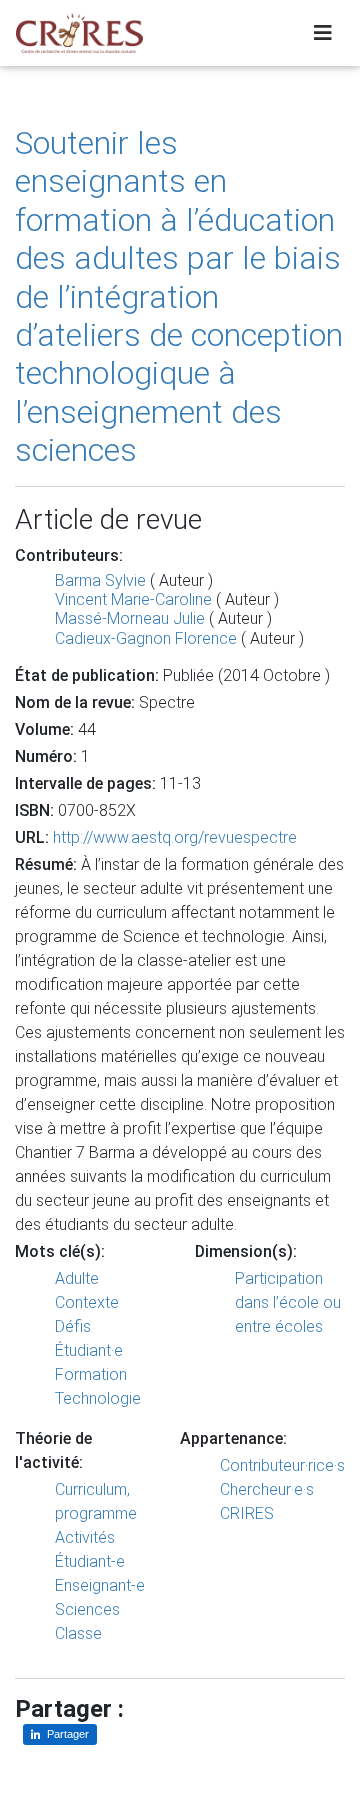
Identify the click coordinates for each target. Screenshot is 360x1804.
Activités (85, 1537)
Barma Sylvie (100, 580)
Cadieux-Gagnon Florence (146, 638)
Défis (73, 1326)
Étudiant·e (89, 1350)
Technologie (98, 1398)
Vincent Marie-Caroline (133, 599)
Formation (91, 1374)
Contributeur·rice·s (282, 1465)
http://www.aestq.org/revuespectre (175, 837)
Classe (78, 1633)
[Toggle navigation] (323, 33)
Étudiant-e (90, 1561)
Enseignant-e (100, 1585)
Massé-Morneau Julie (130, 618)
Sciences (87, 1609)
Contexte (87, 1302)
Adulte (77, 1278)
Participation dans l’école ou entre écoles (288, 1302)
